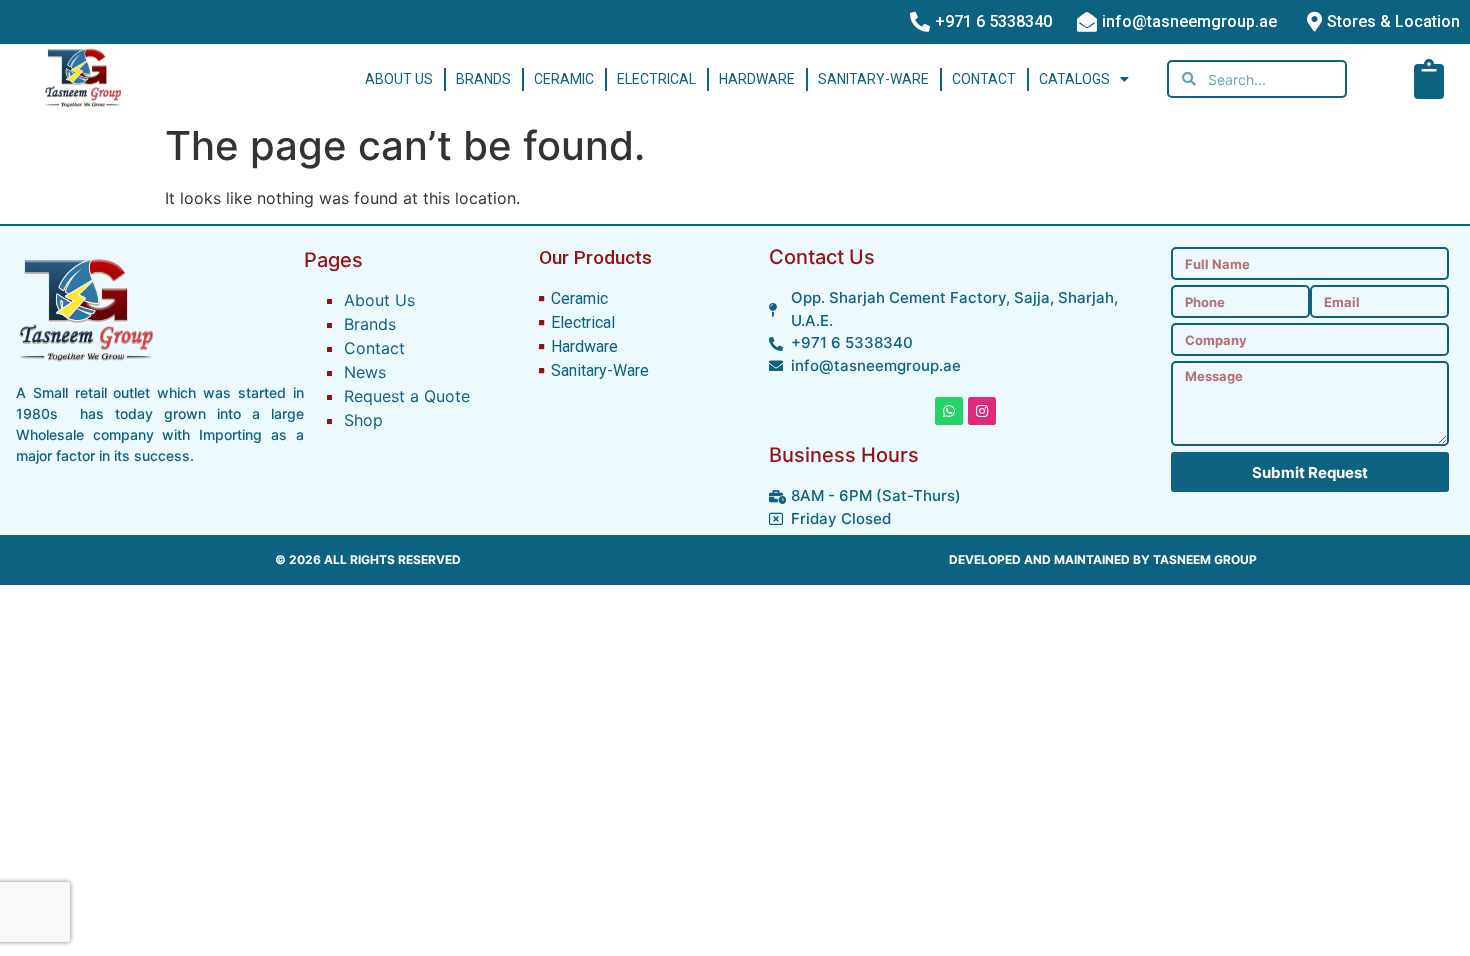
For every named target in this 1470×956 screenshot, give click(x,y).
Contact (984, 79)
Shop (363, 420)
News (365, 372)
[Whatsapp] (949, 411)
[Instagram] (982, 411)
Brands (483, 79)
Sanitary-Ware (873, 79)
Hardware (757, 79)
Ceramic (564, 79)
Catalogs (1074, 79)
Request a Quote (407, 396)
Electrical (656, 79)
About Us (399, 79)
